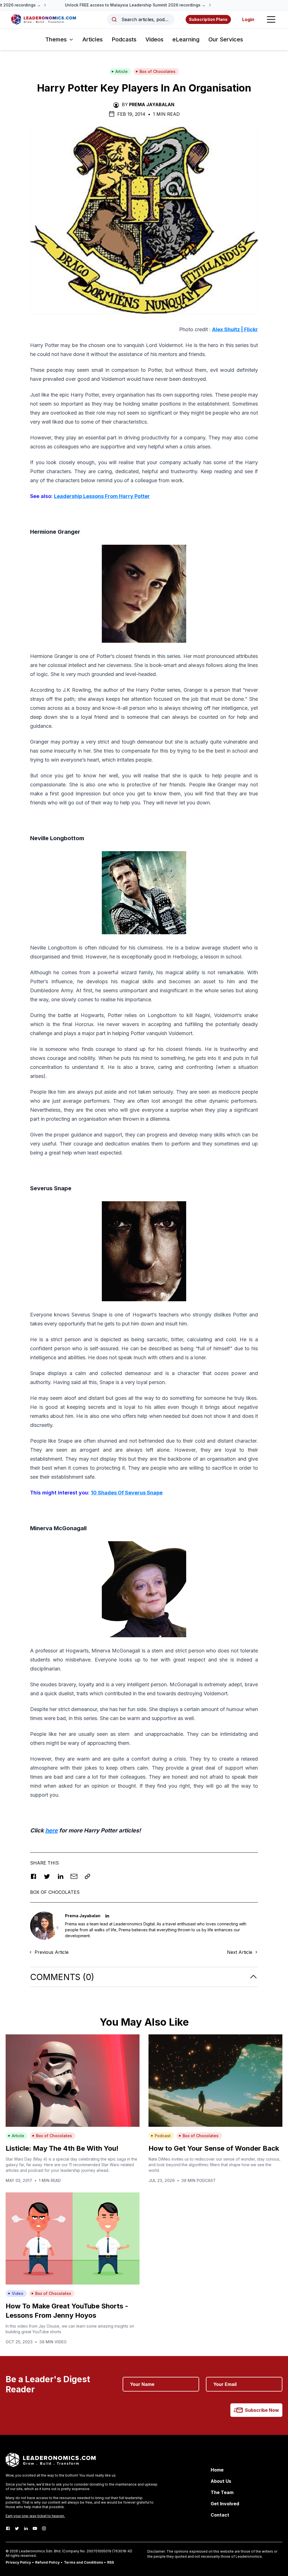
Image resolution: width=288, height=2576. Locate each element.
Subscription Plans (208, 19)
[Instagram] (44, 2528)
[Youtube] (35, 2528)
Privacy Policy (18, 2562)
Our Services (226, 39)
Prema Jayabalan (152, 104)
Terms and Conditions (83, 2562)
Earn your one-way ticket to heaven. (35, 2516)
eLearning (186, 39)
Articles (93, 39)
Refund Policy (47, 2562)
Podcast (163, 2136)
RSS (111, 2562)
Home (217, 2470)
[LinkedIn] (26, 2528)
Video (18, 2293)
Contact (220, 2515)
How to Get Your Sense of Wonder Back (214, 2148)
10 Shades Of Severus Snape (127, 1493)
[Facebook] (8, 2528)
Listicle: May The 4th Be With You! (62, 2148)
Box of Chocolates (157, 71)
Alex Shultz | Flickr (235, 329)
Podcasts (124, 39)
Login (248, 19)
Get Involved (225, 2504)
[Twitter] (17, 2528)
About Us (221, 2481)
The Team (222, 2492)
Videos (154, 39)
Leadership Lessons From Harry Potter (102, 496)
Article (121, 71)
